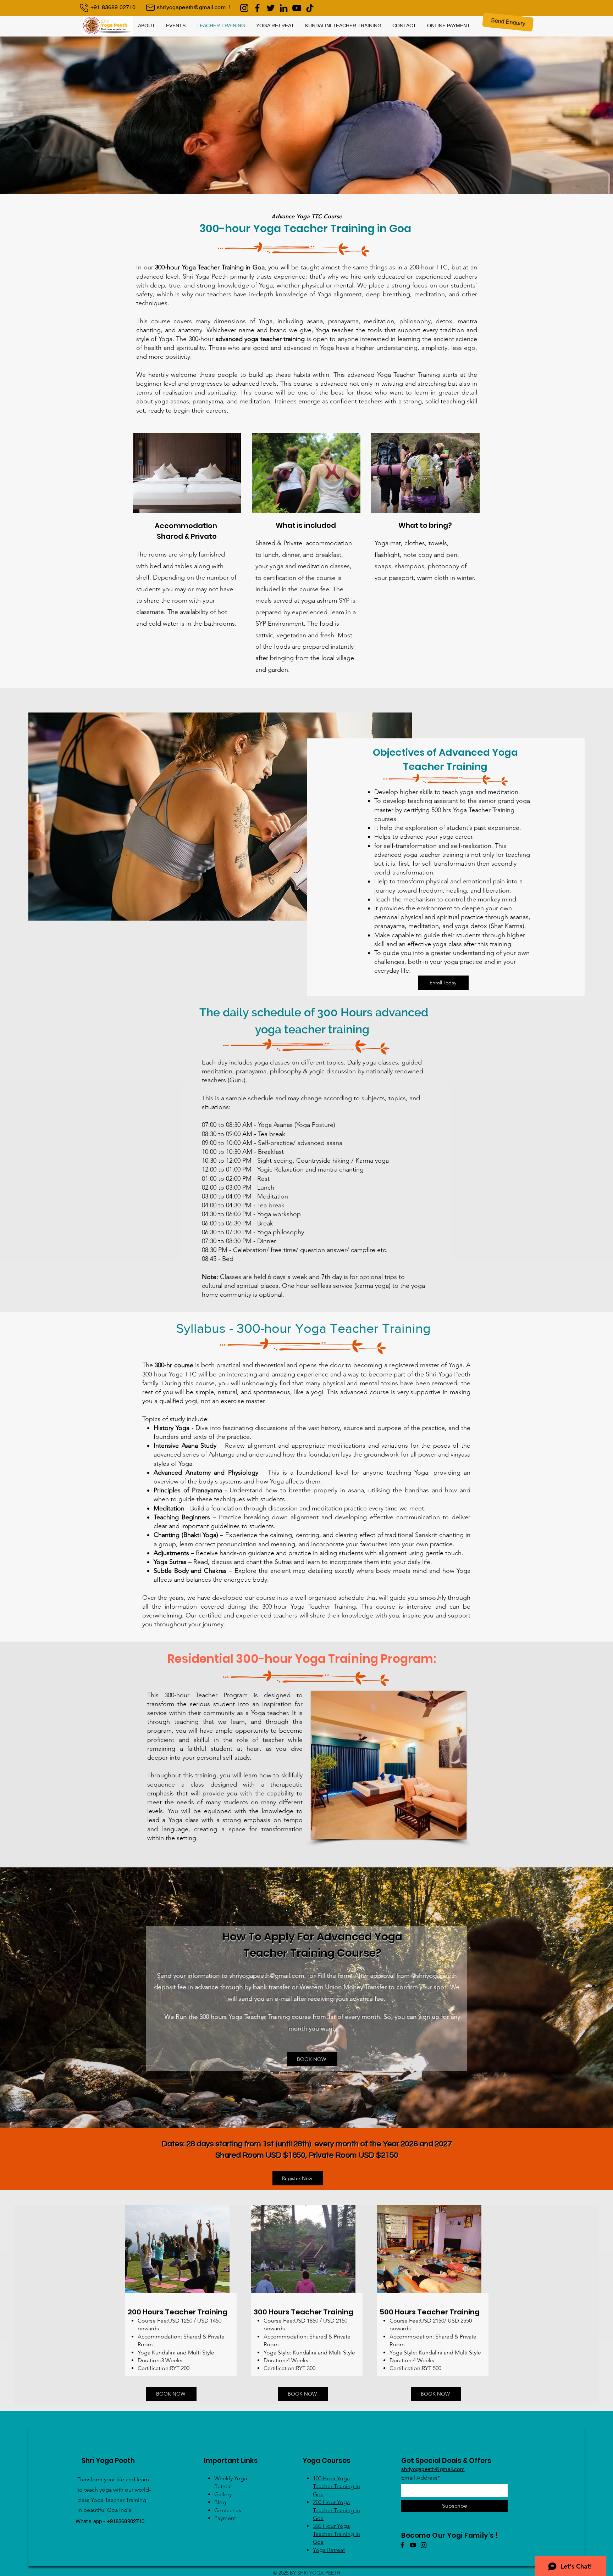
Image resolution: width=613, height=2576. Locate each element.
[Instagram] (244, 8)
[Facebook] (257, 8)
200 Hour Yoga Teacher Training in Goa (336, 2510)
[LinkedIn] (284, 8)
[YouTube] (297, 8)
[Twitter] (270, 8)
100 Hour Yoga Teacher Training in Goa (336, 2486)
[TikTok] (310, 8)
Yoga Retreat (329, 2550)
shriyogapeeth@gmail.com (191, 7)
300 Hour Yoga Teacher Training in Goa (336, 2534)
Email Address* (421, 2478)
